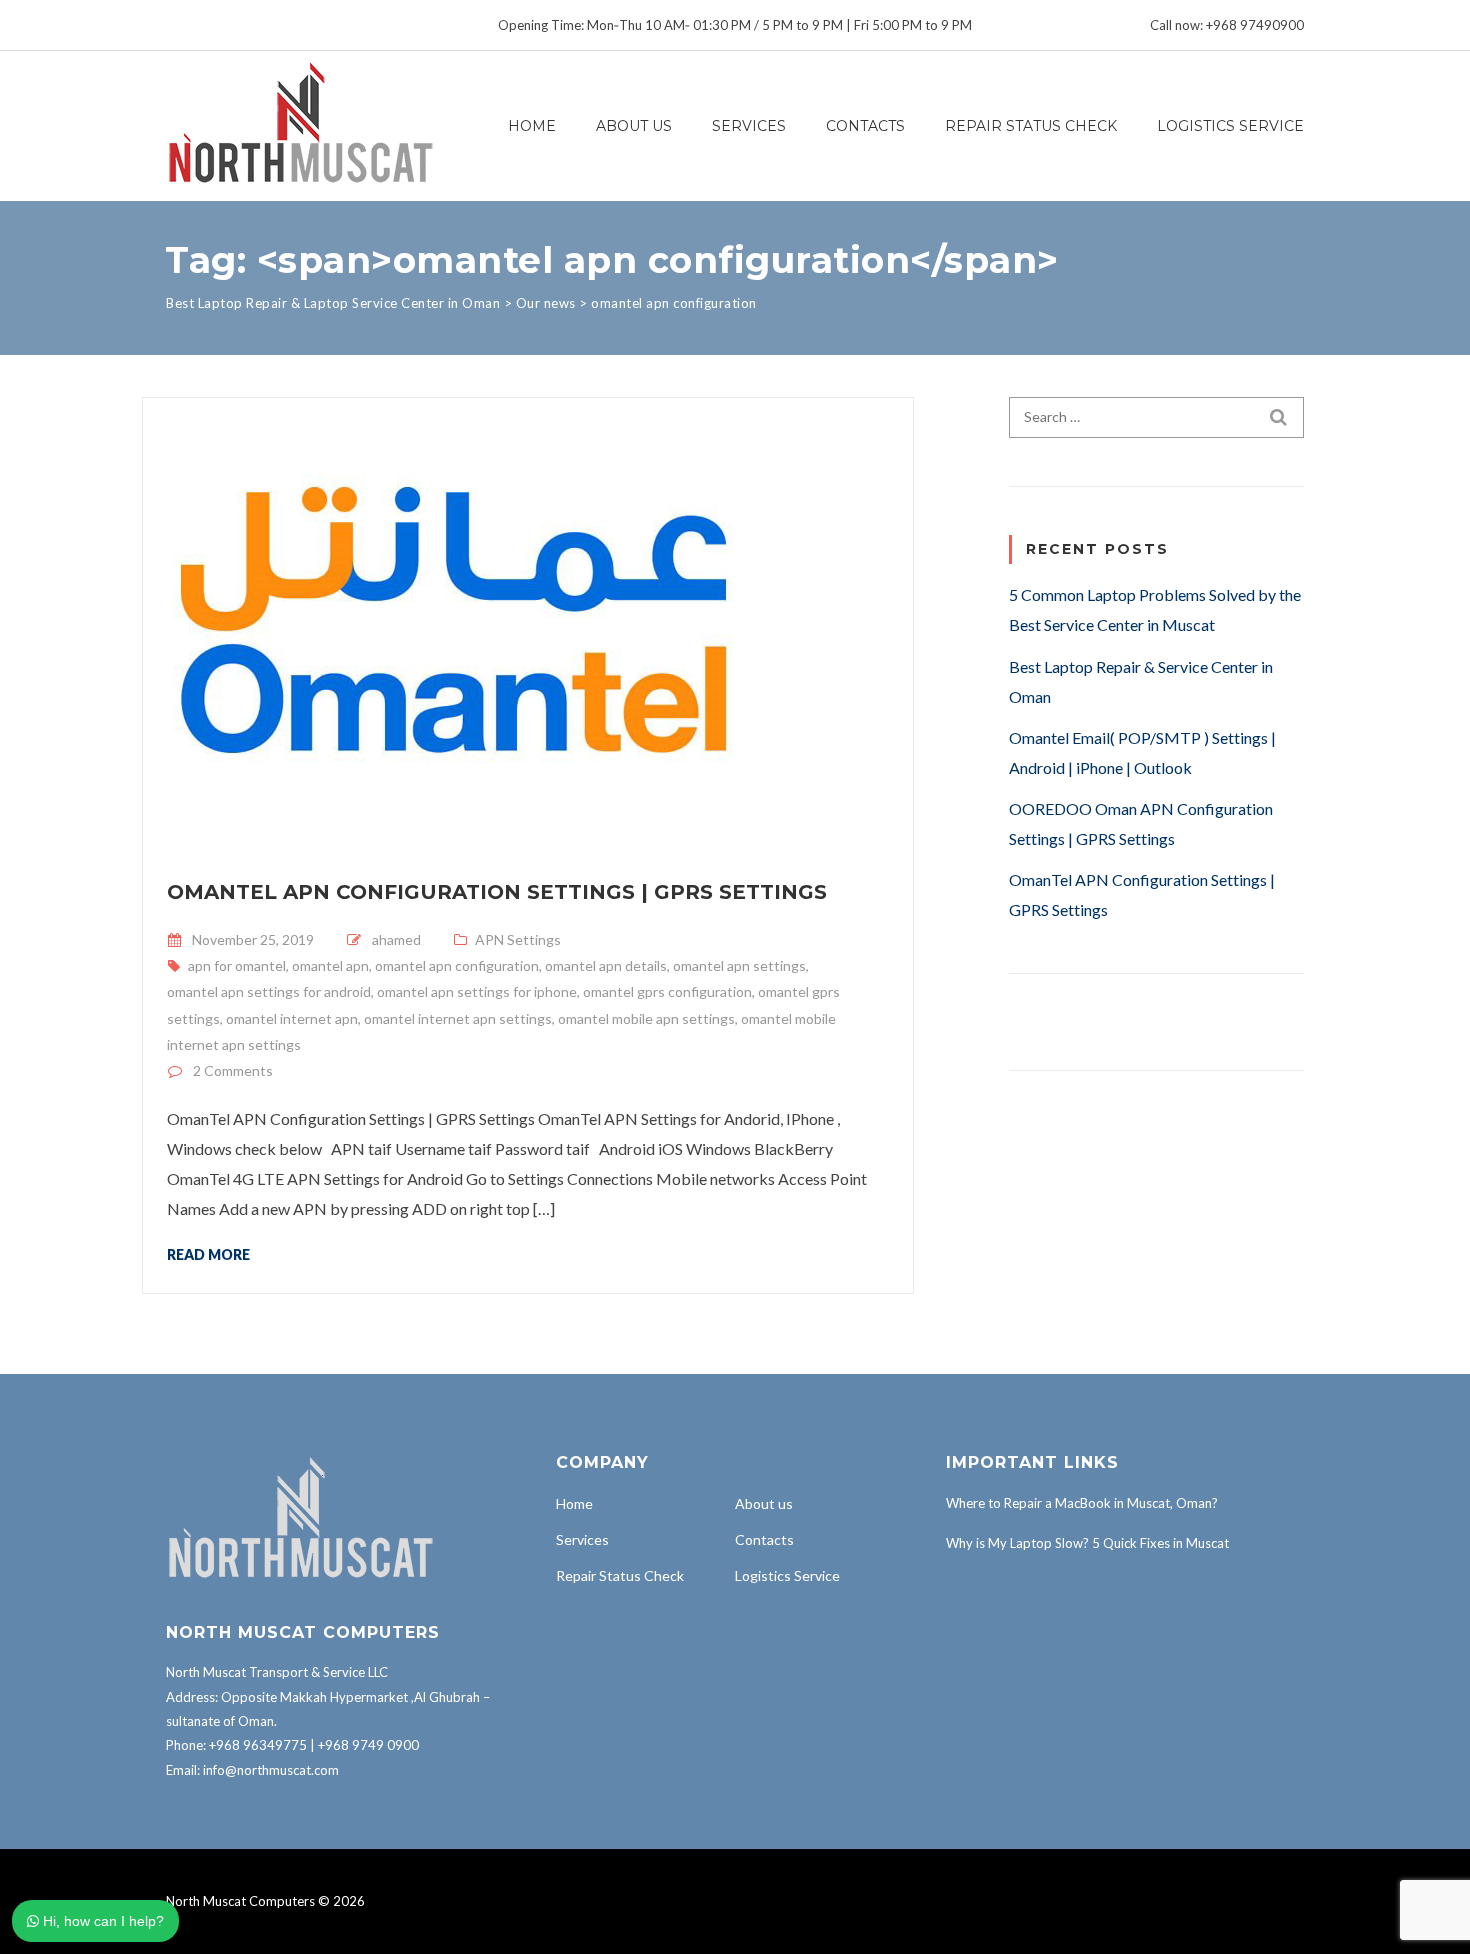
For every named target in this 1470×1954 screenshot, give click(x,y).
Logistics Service (1230, 126)
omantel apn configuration (457, 965)
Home (532, 126)
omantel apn (330, 965)
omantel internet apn (292, 1018)
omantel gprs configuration (667, 991)
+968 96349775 (258, 1745)
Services (749, 126)
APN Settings (518, 939)
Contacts (865, 126)
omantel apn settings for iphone (477, 991)
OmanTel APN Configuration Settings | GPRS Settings (497, 892)
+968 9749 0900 (368, 1745)
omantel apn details (606, 965)
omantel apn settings (739, 965)
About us (634, 126)
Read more (208, 1254)
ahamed (396, 939)
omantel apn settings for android (269, 991)
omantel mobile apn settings (646, 1018)
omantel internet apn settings (458, 1018)
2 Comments (233, 1070)
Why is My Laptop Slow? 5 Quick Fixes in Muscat (1087, 1543)
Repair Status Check (1031, 126)
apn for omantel (237, 965)
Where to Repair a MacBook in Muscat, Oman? (1082, 1503)
